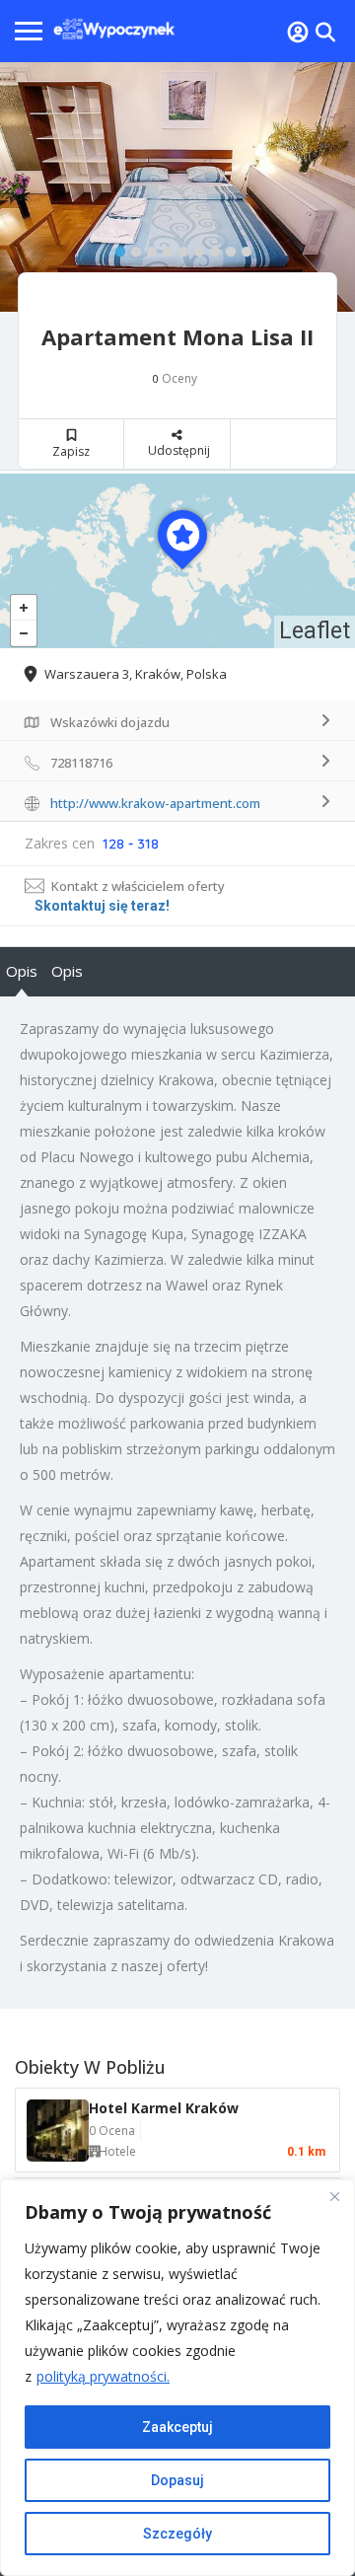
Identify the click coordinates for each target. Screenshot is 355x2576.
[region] (177, 2378)
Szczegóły (177, 2534)
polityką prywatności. (103, 2376)
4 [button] (163, 248)
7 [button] (210, 248)
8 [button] (226, 248)
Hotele (117, 2151)
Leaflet (315, 631)
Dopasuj (177, 2480)
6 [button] (194, 248)
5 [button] (178, 248)
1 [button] (115, 248)
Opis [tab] (22, 971)
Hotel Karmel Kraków (164, 2108)
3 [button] (147, 248)
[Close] (334, 2196)
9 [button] (242, 248)
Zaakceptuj (177, 2427)
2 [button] (131, 248)
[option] (177, 187)
